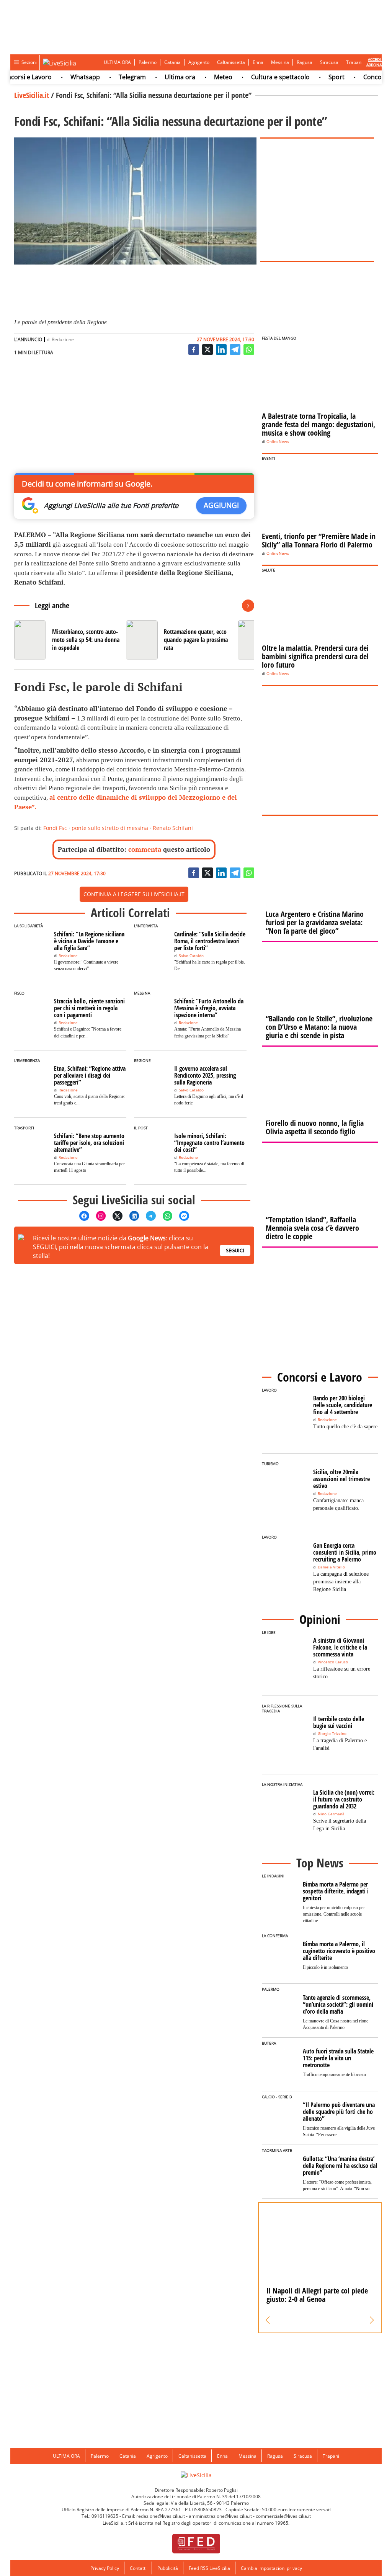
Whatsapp (65, 77)
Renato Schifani (173, 828)
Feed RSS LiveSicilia (209, 2568)
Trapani (354, 62)
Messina (280, 62)
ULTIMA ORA (117, 62)
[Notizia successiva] (248, 606)
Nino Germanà (331, 1814)
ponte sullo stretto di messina (110, 828)
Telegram (112, 77)
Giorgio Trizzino (332, 1734)
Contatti (138, 2568)
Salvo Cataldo (191, 956)
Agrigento (199, 62)
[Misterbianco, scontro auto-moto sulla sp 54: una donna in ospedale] (67, 640)
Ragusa (305, 62)
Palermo (148, 62)
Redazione (63, 339)
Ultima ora (160, 77)
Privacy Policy (105, 2568)
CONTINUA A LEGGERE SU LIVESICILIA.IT (134, 894)
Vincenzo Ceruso (333, 1662)
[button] (268, 2320)
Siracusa (329, 62)
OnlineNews (278, 442)
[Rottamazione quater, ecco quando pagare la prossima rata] (179, 640)
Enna (258, 62)
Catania (172, 62)
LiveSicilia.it (32, 95)
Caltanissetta (231, 62)
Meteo (203, 77)
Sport (317, 77)
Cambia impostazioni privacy (271, 2568)
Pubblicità (168, 2568)
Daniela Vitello (331, 1567)
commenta (145, 849)
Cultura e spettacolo (261, 77)
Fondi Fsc (55, 828)
